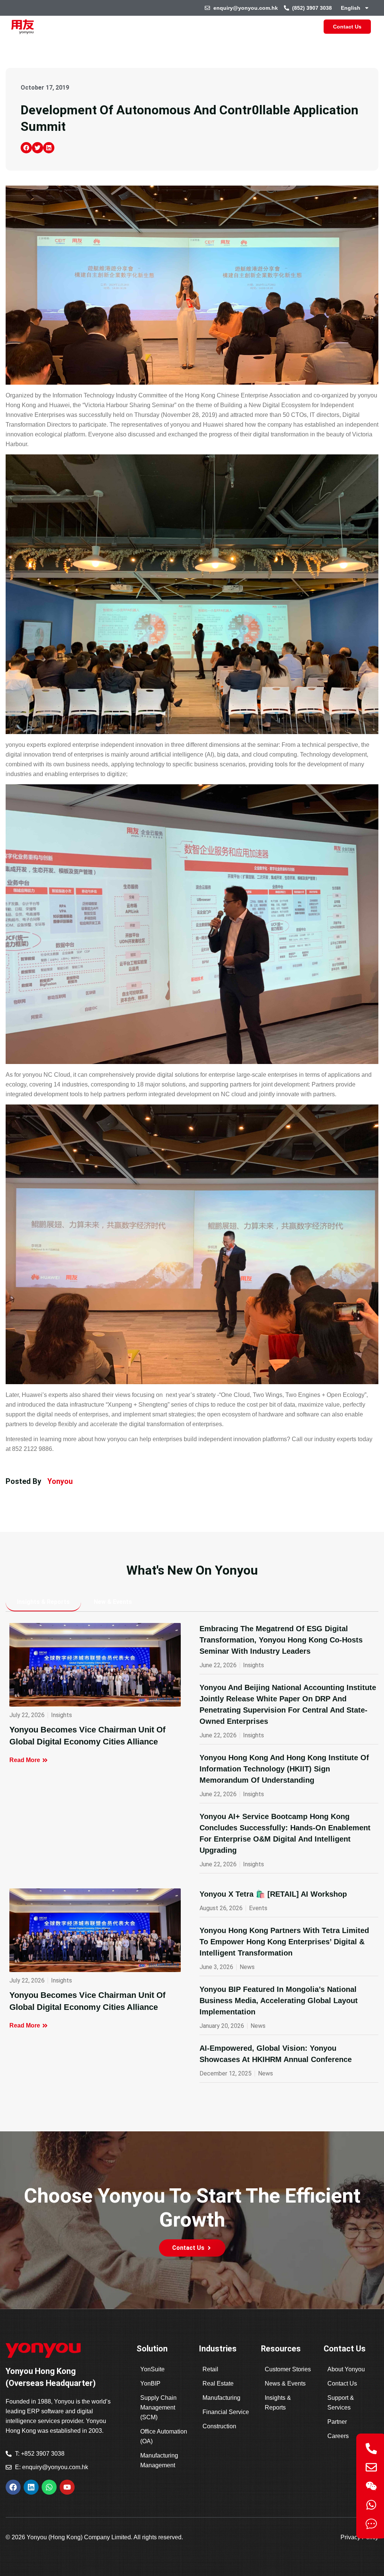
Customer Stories (288, 2369)
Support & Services (341, 2403)
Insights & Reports (278, 2403)
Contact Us (342, 2383)
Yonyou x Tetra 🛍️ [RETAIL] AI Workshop (273, 1894)
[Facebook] (13, 2487)
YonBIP (150, 2383)
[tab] (43, 1602)
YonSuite (152, 2369)
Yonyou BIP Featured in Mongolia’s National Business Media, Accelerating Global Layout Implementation (279, 2001)
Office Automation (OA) (164, 2436)
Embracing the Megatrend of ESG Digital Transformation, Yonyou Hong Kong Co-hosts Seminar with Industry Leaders (281, 1640)
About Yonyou (346, 2369)
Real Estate (218, 2383)
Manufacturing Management (159, 2460)
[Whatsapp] (49, 2487)
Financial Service (226, 2412)
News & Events (285, 2383)
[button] (26, 148)
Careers (338, 2436)
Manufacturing (221, 2398)
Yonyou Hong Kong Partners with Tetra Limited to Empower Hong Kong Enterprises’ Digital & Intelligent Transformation (284, 1942)
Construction (219, 2426)
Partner (337, 2422)
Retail (210, 2369)
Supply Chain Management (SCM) (158, 2407)
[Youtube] (67, 2487)
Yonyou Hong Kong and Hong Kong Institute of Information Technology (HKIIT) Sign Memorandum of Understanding (284, 1769)
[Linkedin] (31, 2487)
